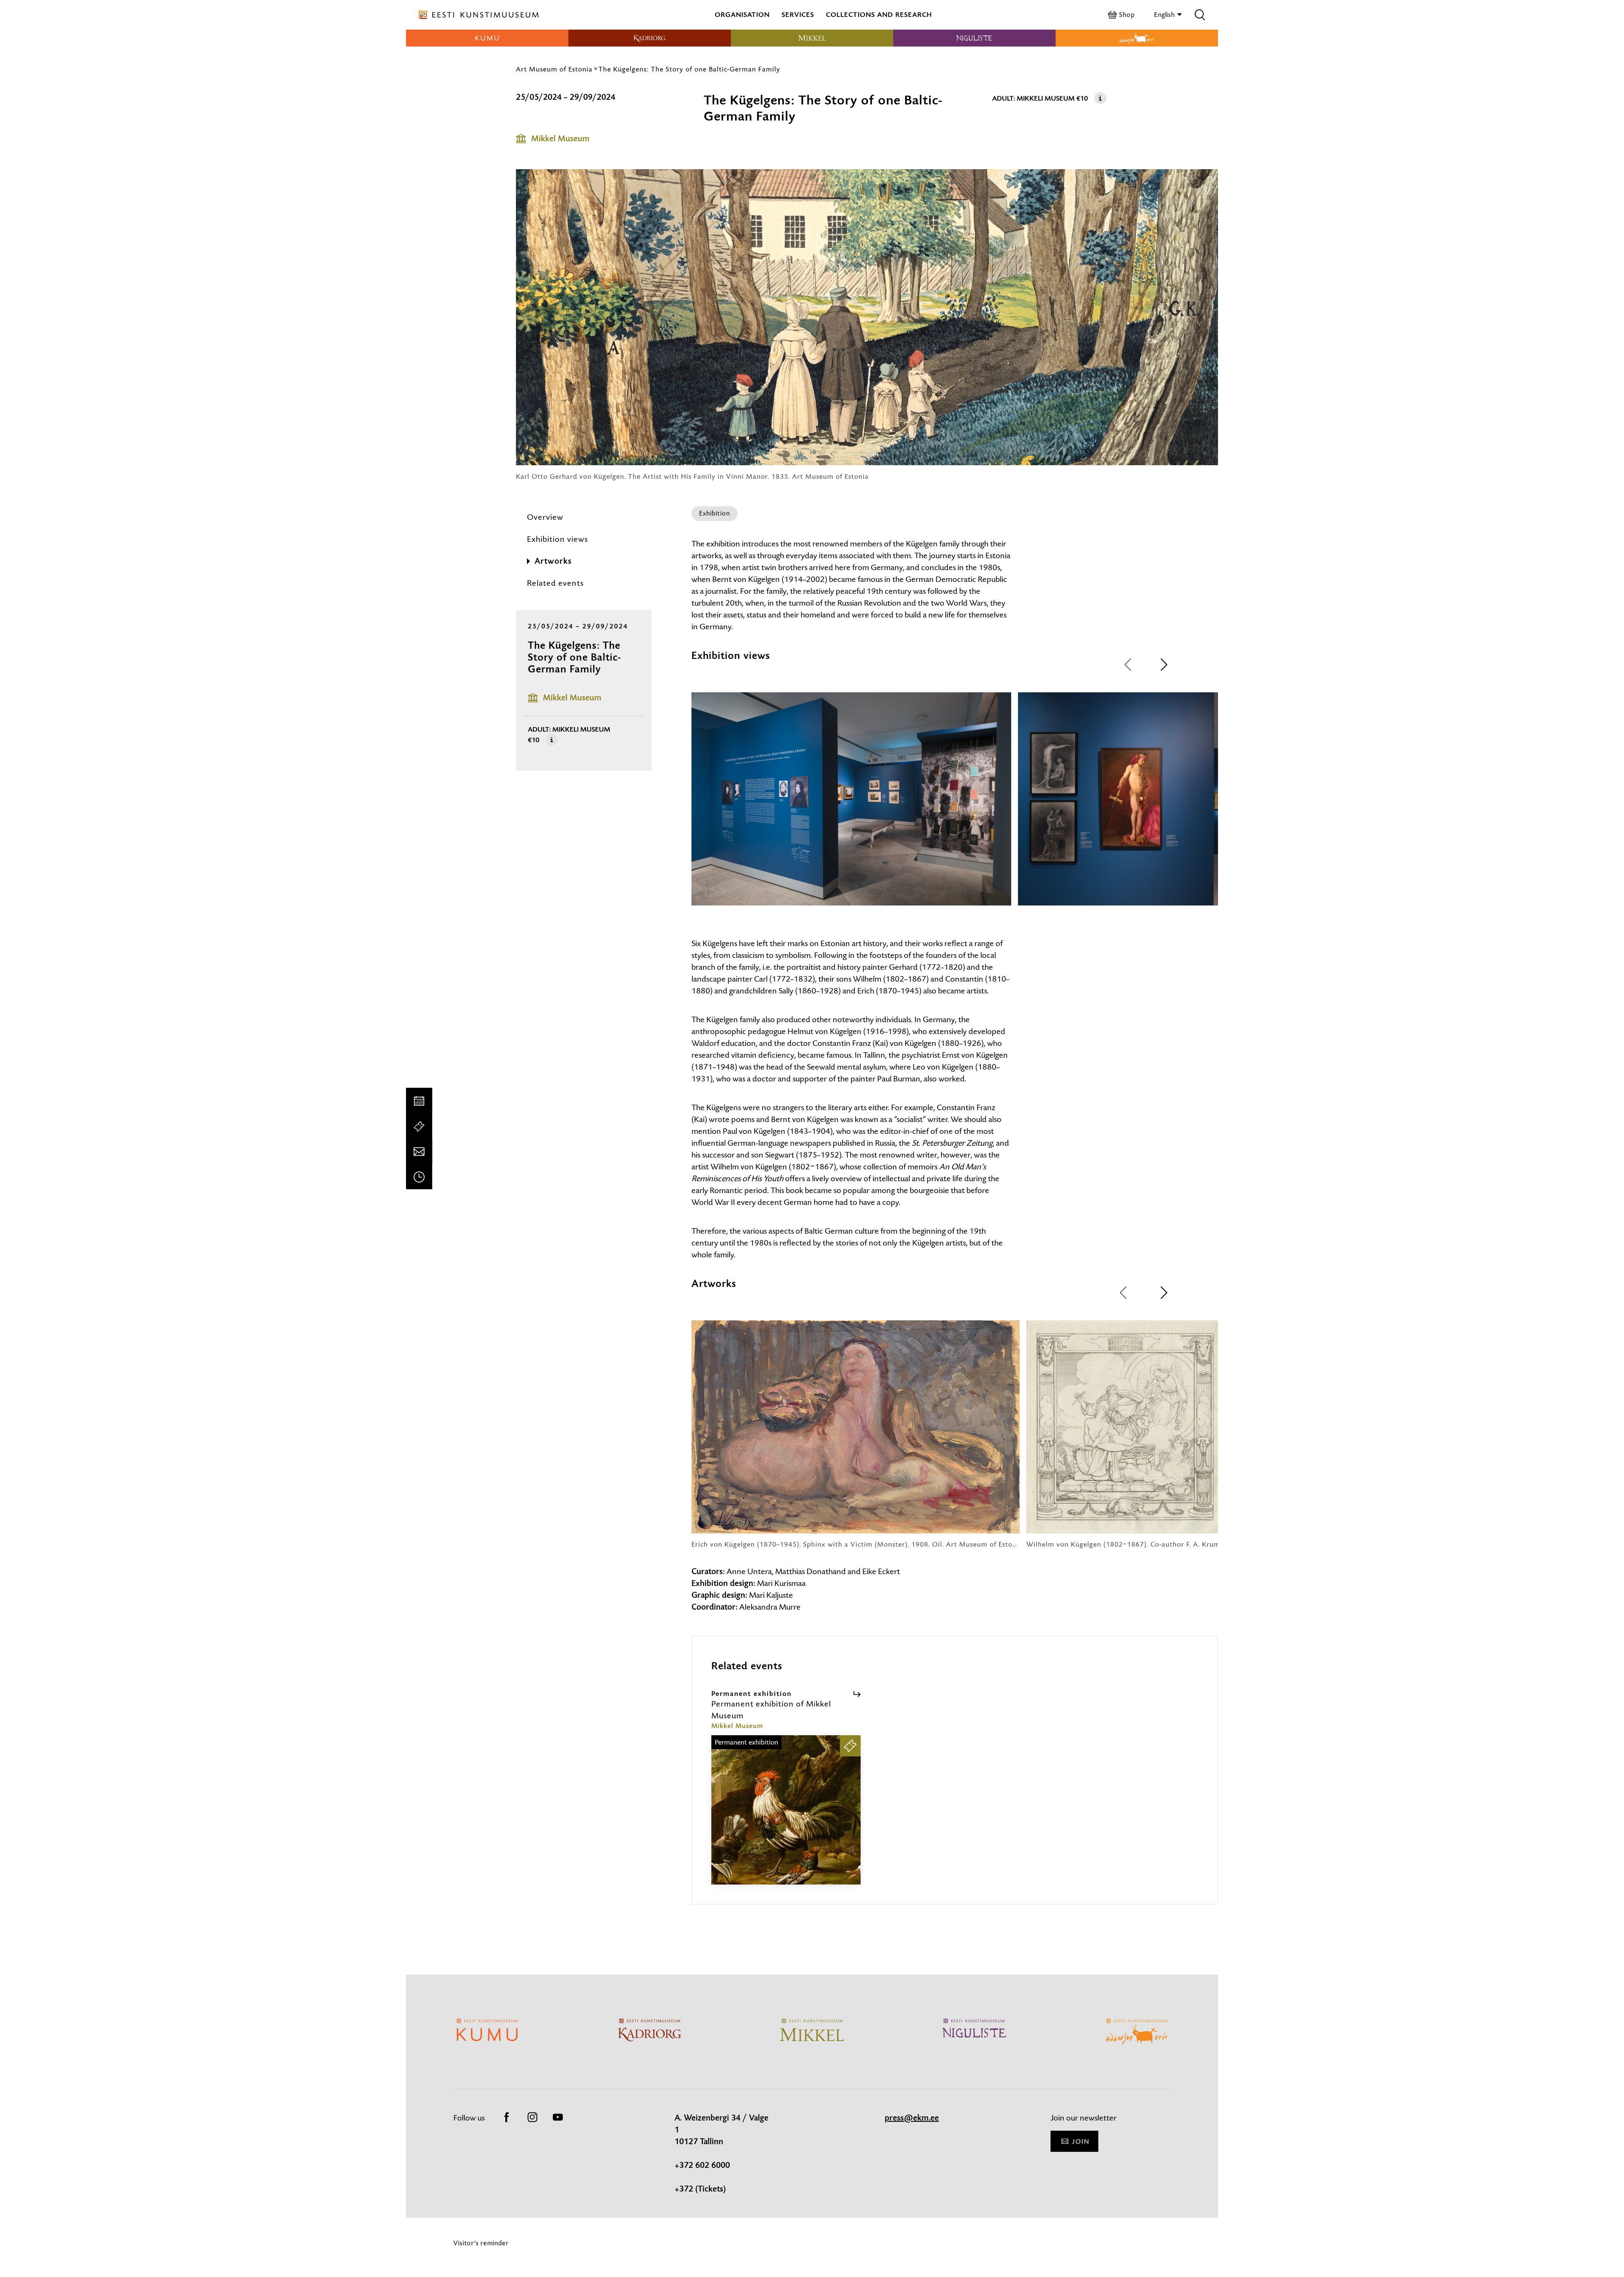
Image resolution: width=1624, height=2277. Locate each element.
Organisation (742, 15)
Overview (545, 517)
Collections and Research (879, 15)
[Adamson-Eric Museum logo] (1137, 38)
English (1165, 15)
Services (798, 15)
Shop (1127, 15)
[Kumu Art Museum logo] (487, 38)
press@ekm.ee (912, 2118)
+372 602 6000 (702, 2165)
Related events (555, 583)
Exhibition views (557, 539)
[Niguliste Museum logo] (974, 38)
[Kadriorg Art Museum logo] (650, 38)
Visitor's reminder (481, 2243)
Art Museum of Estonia (554, 69)
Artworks (553, 561)
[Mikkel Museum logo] (812, 38)
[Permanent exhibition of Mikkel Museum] (786, 1817)
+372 (685, 2189)
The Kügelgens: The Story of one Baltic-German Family (689, 69)
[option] (851, 807)
